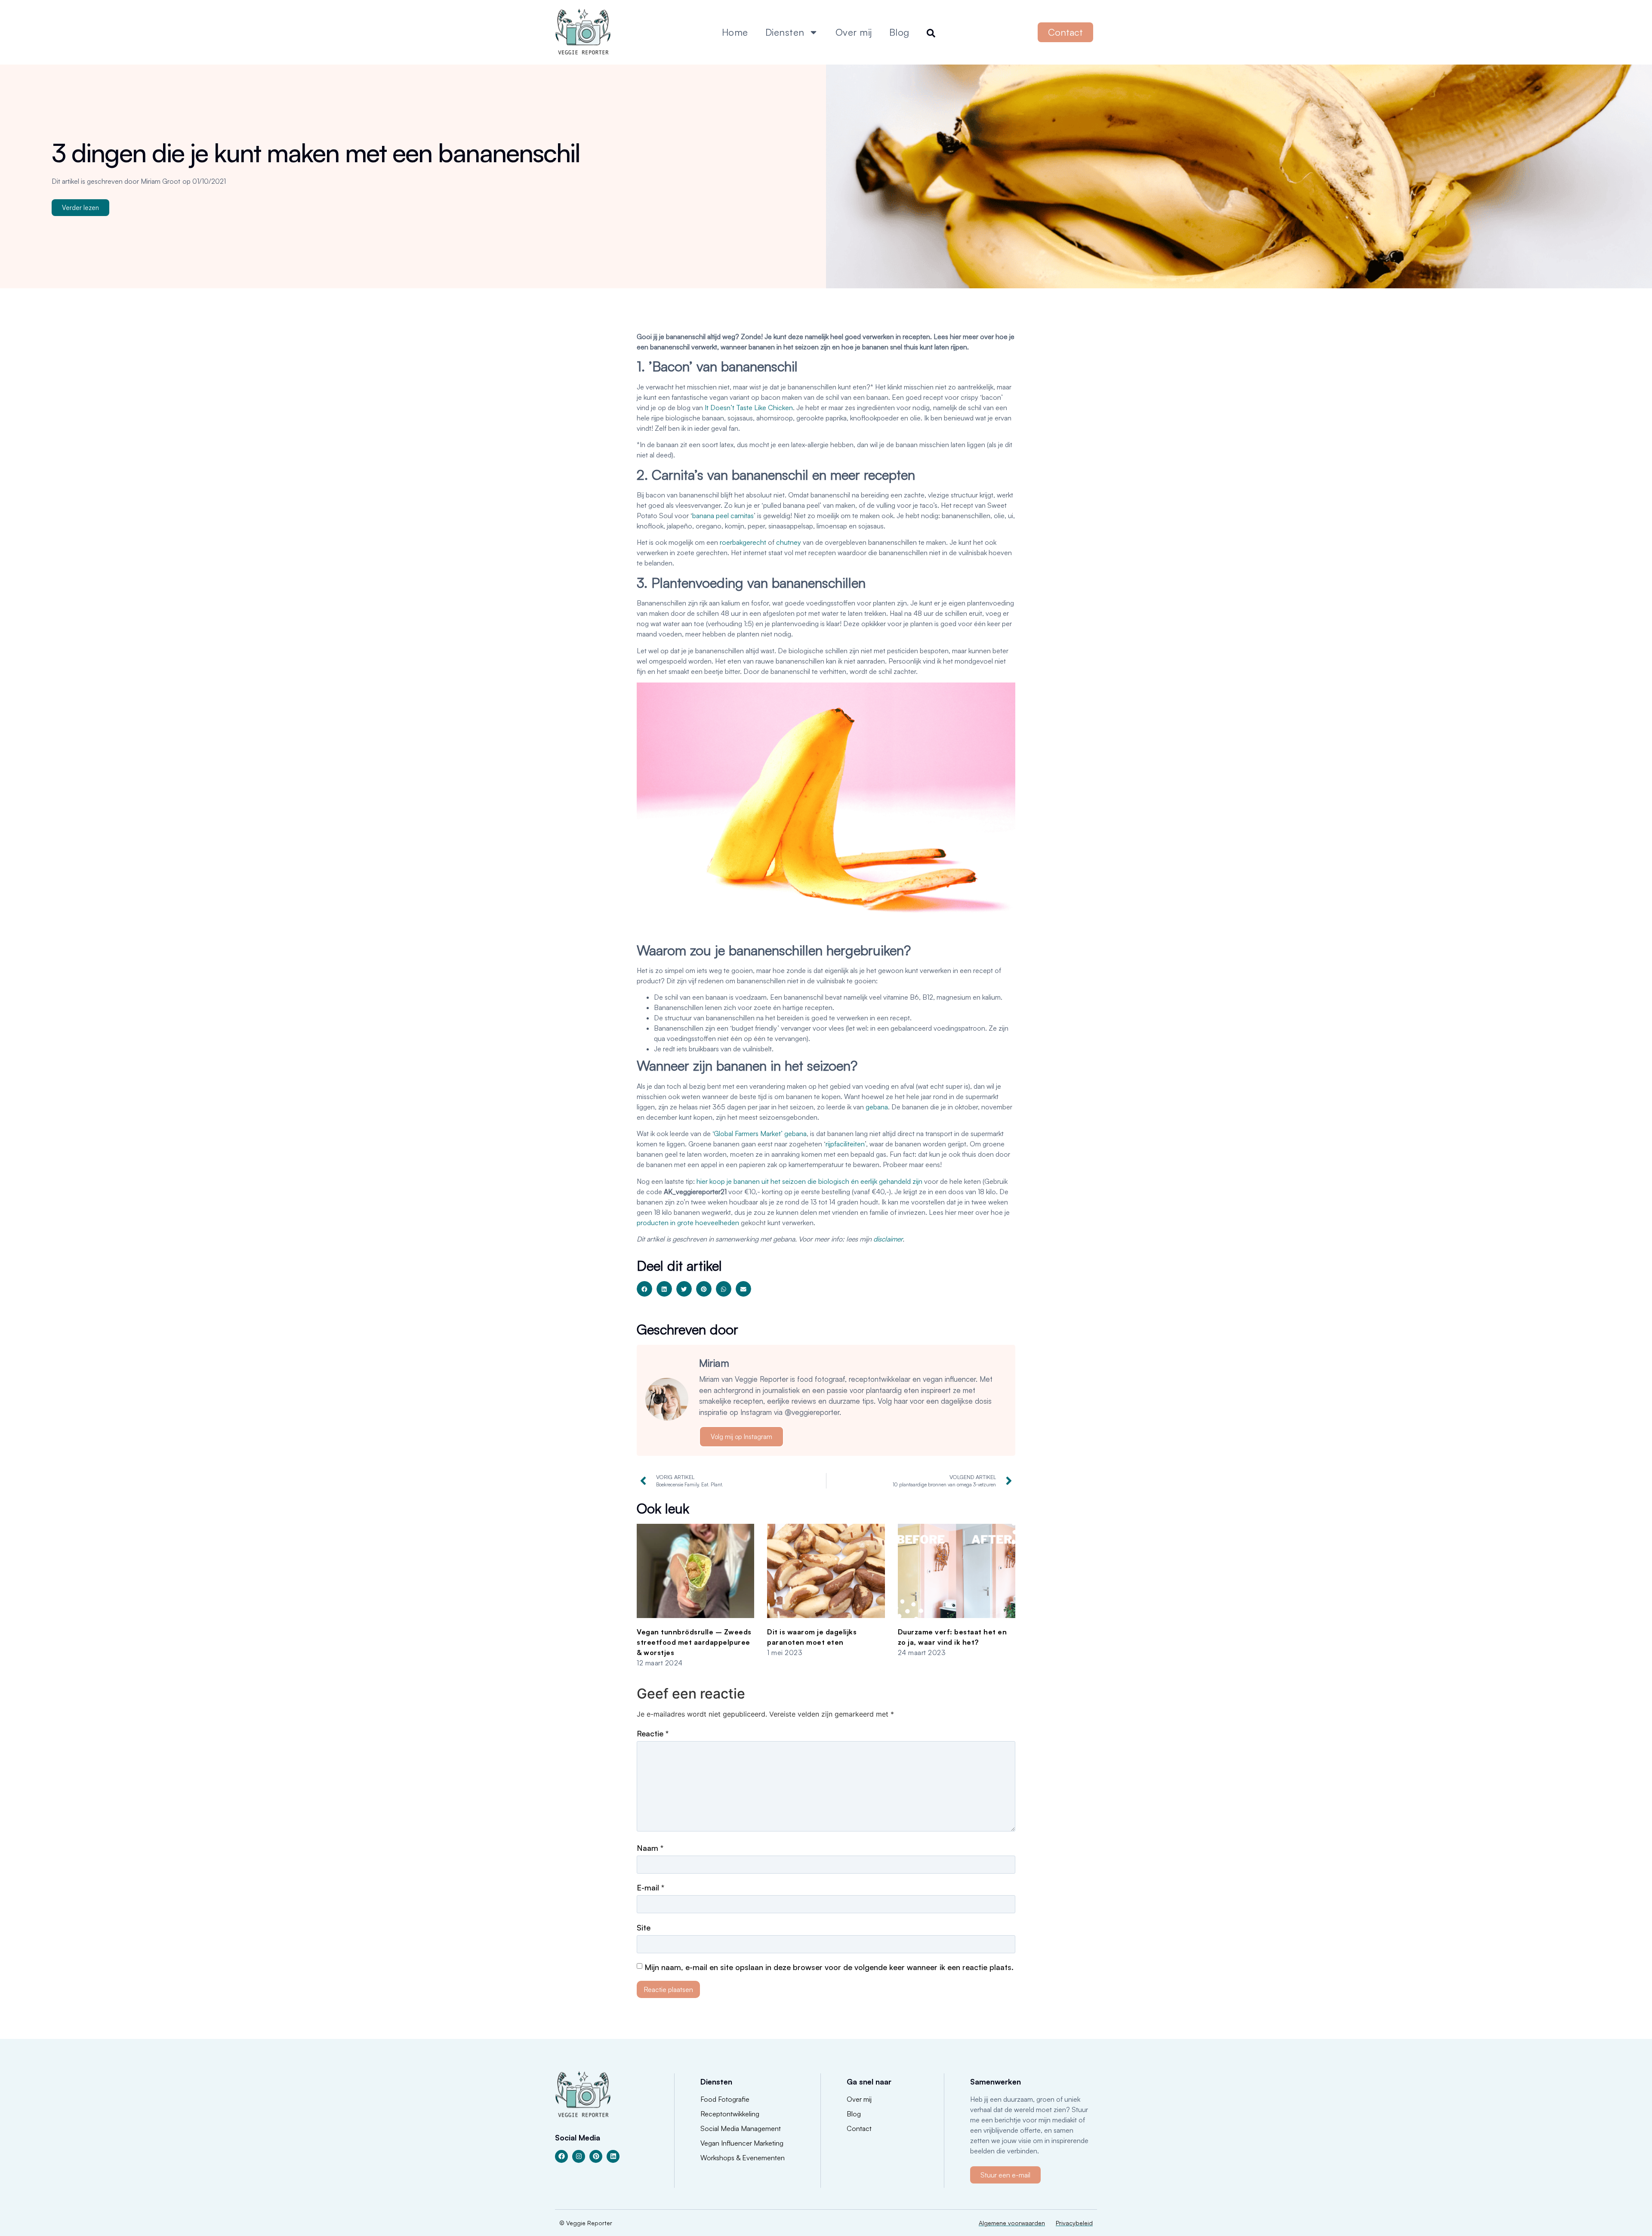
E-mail (650, 1887)
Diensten (785, 32)
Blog (899, 32)
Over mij (854, 32)
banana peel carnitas (723, 516)
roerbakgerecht (743, 542)
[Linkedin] (613, 2156)
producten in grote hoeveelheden (688, 1223)
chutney (789, 542)
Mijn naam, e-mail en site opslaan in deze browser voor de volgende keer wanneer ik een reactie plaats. (829, 1967)
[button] (644, 1289)
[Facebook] (561, 2156)
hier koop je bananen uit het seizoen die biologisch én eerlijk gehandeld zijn (809, 1181)
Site (644, 1927)
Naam (650, 1848)
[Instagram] (579, 2156)
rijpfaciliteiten (845, 1144)
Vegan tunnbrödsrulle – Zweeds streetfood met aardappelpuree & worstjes (694, 1642)
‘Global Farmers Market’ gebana (760, 1133)
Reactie (653, 1733)
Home (735, 32)
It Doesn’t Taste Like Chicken (749, 408)
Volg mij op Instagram (741, 1437)
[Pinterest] (596, 2156)
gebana (877, 1107)
